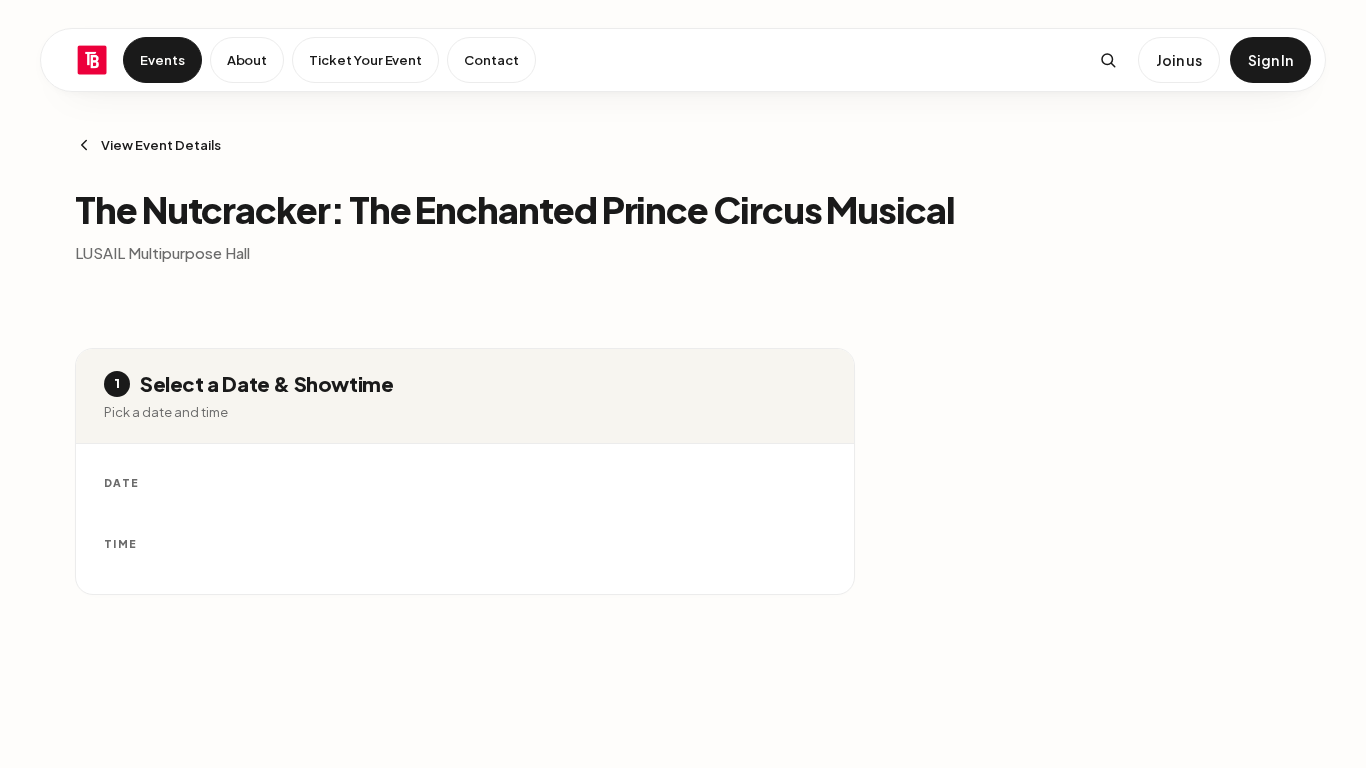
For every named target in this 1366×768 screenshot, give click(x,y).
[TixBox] (92, 60)
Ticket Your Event (365, 60)
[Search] (1108, 60)
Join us (1179, 60)
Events (162, 60)
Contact (491, 60)
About (247, 60)
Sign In (1270, 60)
